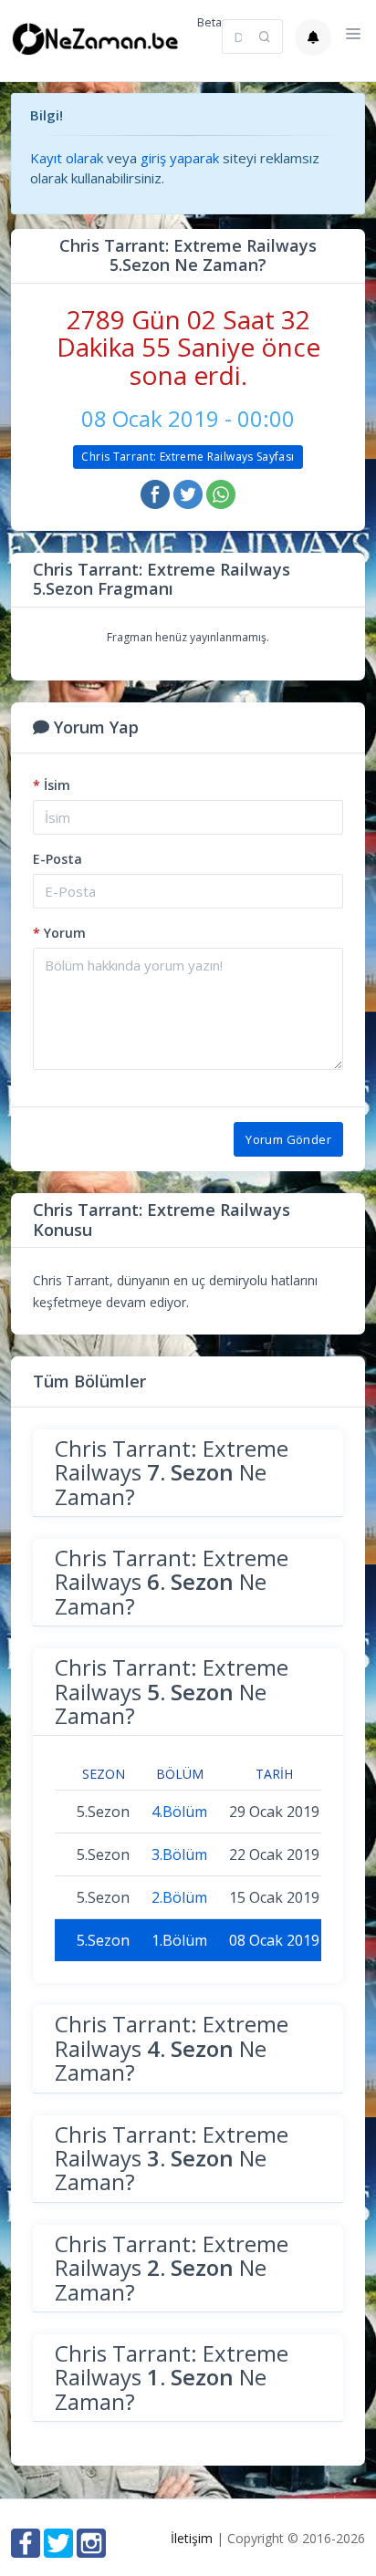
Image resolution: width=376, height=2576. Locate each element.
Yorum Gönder (288, 1139)
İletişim (192, 2538)
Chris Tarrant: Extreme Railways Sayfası (188, 457)
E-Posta (57, 859)
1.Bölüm (179, 1940)
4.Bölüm (179, 1812)
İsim (52, 785)
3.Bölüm (179, 1854)
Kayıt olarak (67, 158)
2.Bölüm (179, 1897)
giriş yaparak (180, 158)
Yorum (59, 933)
